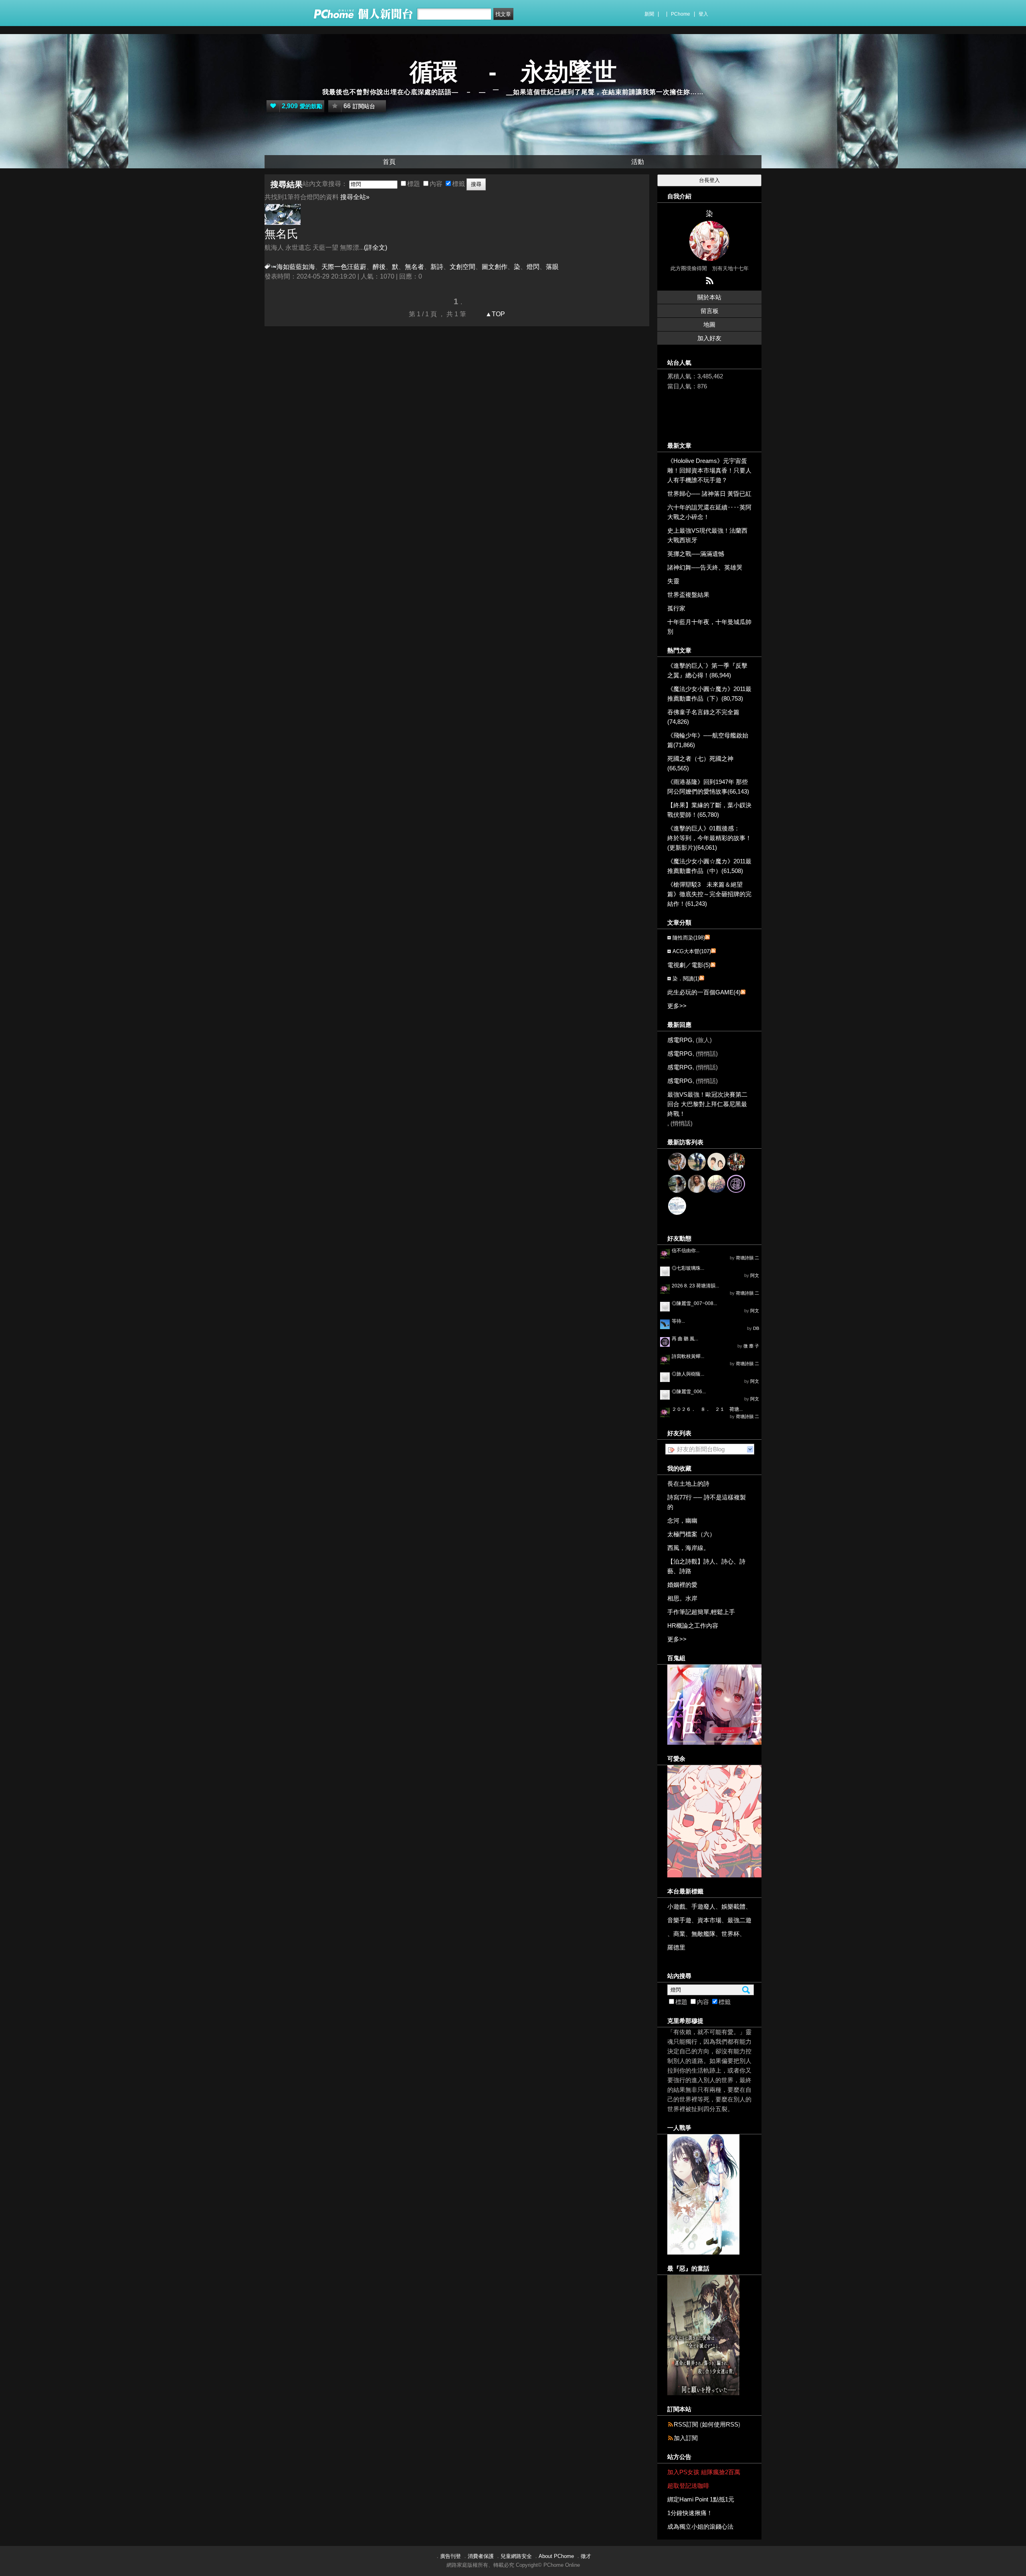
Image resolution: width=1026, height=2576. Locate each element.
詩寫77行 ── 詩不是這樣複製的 (707, 1502)
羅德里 (676, 1947)
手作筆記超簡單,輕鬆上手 (701, 1612)
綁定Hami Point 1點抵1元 (701, 2499)
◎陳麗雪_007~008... (694, 1303)
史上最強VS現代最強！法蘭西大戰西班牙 (707, 535)
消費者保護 (481, 2556)
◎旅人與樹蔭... (688, 1374)
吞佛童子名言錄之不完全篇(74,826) (703, 717)
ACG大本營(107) (692, 951)
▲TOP (494, 314)
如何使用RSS (720, 2424)
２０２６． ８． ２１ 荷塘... (707, 1409)
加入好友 (709, 338)
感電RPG (680, 1040)
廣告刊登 (450, 2556)
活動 (638, 162)
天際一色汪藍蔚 (344, 267)
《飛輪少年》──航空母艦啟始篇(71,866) (708, 740)
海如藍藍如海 (296, 267)
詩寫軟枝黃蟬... (688, 1356)
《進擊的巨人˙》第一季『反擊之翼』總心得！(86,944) (707, 670)
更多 (677, 1006)
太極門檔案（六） (691, 1534)
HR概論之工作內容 (693, 1625)
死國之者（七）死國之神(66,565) (700, 763)
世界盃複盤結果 (688, 595)
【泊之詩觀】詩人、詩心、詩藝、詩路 (706, 1566)
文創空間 (463, 267)
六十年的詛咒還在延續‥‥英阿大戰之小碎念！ (709, 512)
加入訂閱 (686, 2438)
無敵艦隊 (703, 1934)
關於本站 (709, 297)
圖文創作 (495, 267)
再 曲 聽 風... (685, 1339)
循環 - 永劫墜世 (513, 72)
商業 (679, 1934)
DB (756, 1328)
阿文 (755, 1275)
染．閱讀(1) (686, 979)
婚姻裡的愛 (682, 1585)
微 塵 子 (751, 1346)
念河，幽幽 (682, 1520)
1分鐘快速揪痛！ (690, 2513)
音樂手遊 (679, 1920)
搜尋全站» (355, 197)
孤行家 (676, 608)
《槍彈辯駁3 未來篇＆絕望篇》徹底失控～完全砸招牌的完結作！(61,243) (709, 894)
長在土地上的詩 (688, 1484)
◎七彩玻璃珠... (688, 1268)
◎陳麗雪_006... (689, 1392)
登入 (703, 14)
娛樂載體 (733, 1906)
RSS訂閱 (686, 2424)
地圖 (709, 324)
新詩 (437, 267)
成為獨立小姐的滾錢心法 (700, 2527)
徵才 (586, 2556)
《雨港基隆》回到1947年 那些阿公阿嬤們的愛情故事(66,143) (708, 787)
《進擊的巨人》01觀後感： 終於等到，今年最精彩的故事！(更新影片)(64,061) (709, 838)
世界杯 (730, 1934)
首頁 (389, 162)
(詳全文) (376, 247)
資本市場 (709, 1920)
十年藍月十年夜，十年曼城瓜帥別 (709, 627)
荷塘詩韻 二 (747, 1258)
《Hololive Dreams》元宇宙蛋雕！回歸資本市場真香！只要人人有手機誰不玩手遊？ (709, 470)
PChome (681, 14)
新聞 (649, 14)
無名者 (414, 267)
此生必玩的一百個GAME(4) (704, 992)
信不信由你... (686, 1251)
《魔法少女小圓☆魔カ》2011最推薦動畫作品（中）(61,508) (709, 866)
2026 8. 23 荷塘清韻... (695, 1286)
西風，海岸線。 (688, 1548)
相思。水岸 (682, 1598)
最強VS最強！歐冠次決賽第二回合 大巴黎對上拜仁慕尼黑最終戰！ (707, 1104)
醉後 (379, 267)
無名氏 (281, 234)
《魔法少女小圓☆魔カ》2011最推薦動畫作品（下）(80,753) (709, 694)
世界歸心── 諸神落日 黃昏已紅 (709, 494)
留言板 (710, 311)
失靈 (673, 581)
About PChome (556, 2556)
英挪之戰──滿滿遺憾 (696, 554)
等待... (678, 1321)
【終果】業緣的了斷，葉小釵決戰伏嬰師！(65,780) (709, 810)
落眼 (552, 267)
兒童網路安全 (516, 2556)
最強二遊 (739, 1920)
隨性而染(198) (689, 938)
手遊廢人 (703, 1906)
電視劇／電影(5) (689, 965)
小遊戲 (676, 1906)
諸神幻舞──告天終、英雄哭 (705, 567)
